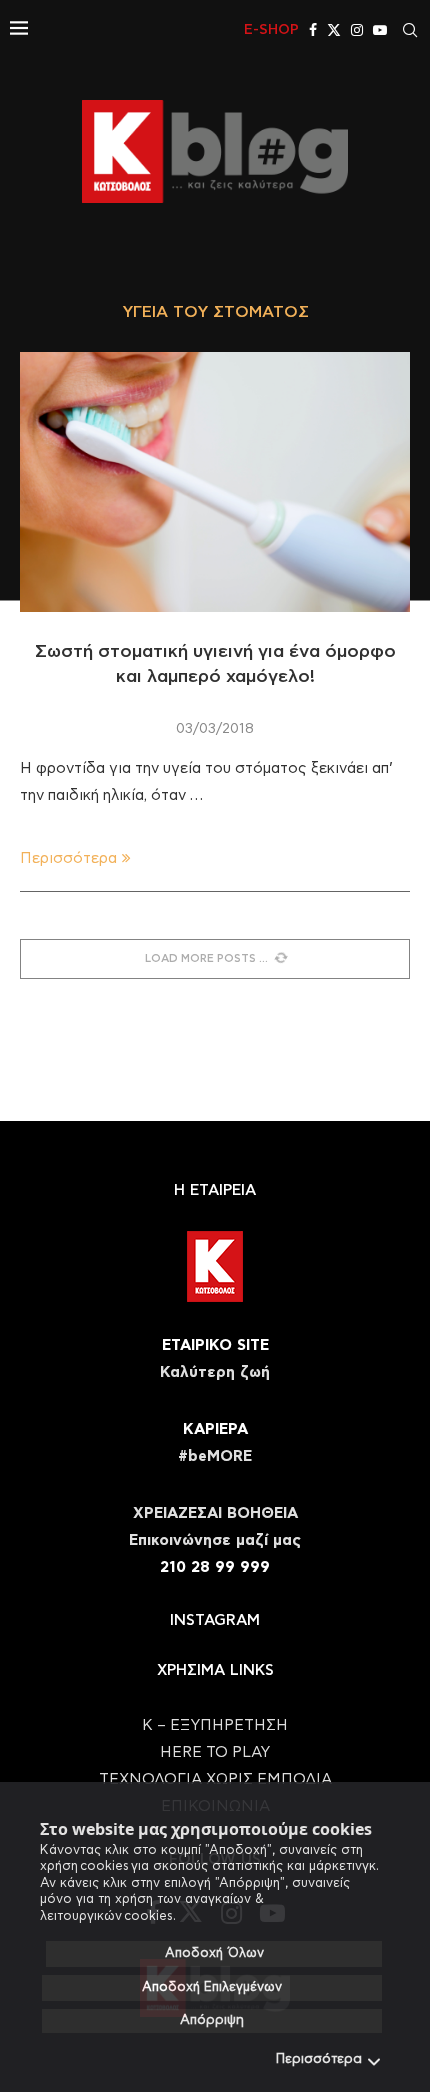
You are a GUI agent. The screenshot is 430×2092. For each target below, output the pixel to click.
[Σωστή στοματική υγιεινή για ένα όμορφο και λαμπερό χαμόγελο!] (215, 482)
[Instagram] (357, 30)
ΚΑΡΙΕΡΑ (215, 1429)
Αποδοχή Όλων (214, 1953)
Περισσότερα (319, 2059)
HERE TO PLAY (215, 1752)
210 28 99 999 (215, 1567)
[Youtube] (380, 30)
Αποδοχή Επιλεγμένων (212, 1987)
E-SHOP (271, 30)
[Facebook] (313, 30)
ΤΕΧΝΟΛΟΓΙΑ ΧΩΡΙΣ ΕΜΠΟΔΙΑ (215, 1779)
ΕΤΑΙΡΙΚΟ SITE (215, 1345)
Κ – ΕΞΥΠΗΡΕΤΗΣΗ (215, 1725)
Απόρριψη (212, 2020)
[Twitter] (334, 30)
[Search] (410, 30)
